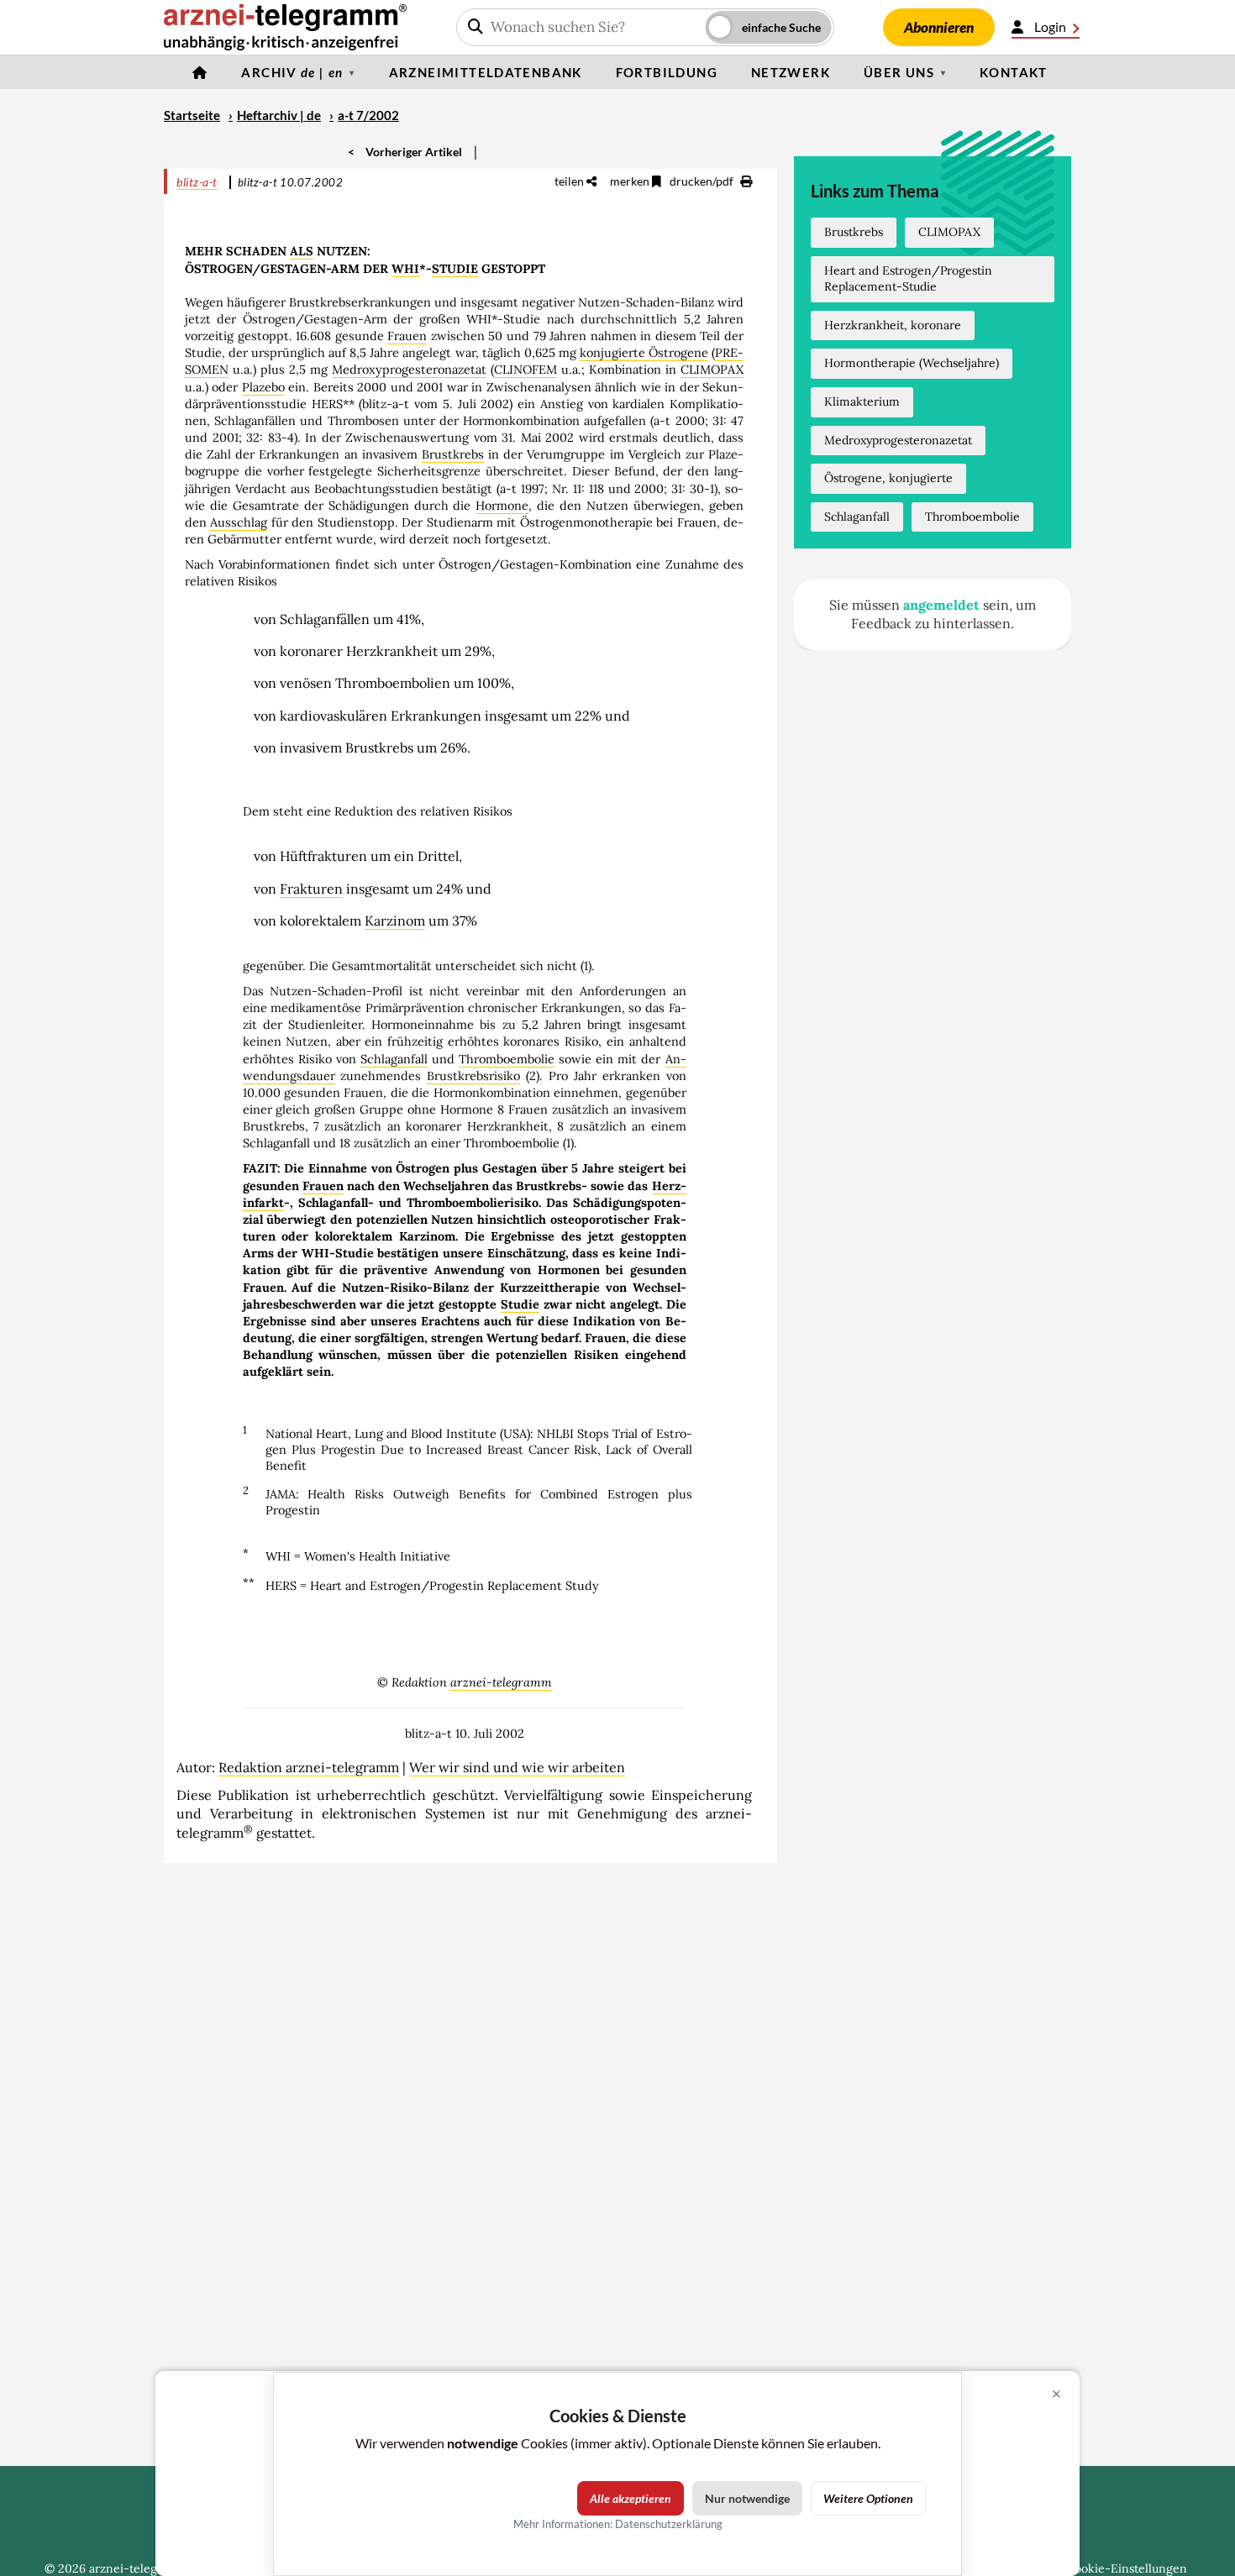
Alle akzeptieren (631, 2498)
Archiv (292, 72)
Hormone (502, 506)
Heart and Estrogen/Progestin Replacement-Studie (908, 279)
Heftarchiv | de (279, 115)
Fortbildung (667, 72)
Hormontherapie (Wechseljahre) (912, 363)
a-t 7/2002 (368, 115)
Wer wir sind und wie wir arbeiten (517, 1767)
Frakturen (311, 889)
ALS (302, 251)
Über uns (899, 72)
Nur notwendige (747, 2498)
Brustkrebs (453, 454)
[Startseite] (200, 72)
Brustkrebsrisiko (473, 1076)
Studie (520, 1304)
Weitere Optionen (868, 2498)
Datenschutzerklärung (669, 2524)
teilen (570, 181)
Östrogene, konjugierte (888, 478)
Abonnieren (939, 27)
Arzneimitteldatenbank (486, 72)
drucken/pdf (703, 181)
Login (1050, 26)
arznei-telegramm (501, 1682)
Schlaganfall (394, 1059)
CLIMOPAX (712, 370)
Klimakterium (862, 401)
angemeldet (941, 605)
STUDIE (455, 269)
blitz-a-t (197, 182)
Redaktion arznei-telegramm (309, 1767)
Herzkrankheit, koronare (893, 325)
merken (631, 181)
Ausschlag (239, 522)
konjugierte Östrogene (644, 353)
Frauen (407, 336)
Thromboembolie (507, 1059)
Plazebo (263, 387)
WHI (405, 269)
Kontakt (1014, 72)
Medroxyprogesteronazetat (409, 370)
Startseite (192, 115)
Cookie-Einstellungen (1127, 2568)
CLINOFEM (526, 370)
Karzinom (395, 921)
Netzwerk (791, 72)
